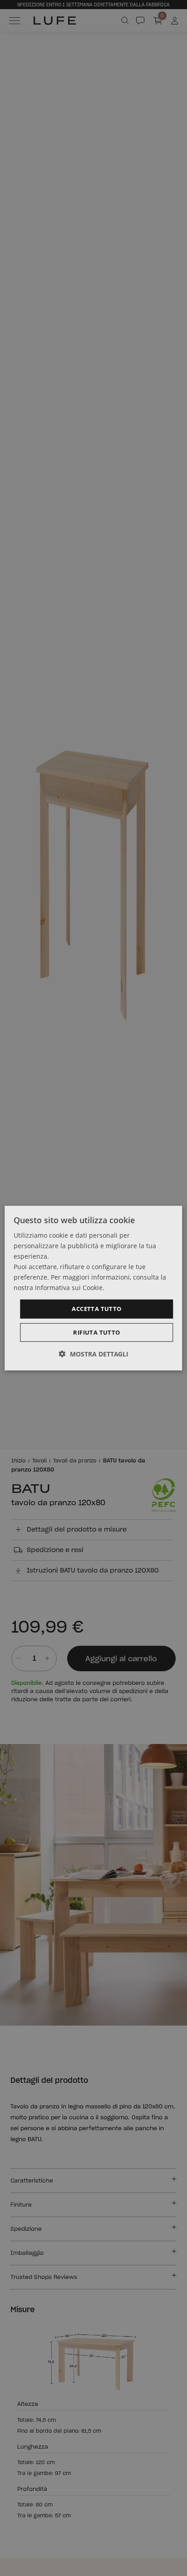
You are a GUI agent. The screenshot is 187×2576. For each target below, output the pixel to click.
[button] (94, 1354)
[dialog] (93, 1288)
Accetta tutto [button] (96, 1309)
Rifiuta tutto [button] (96, 1332)
